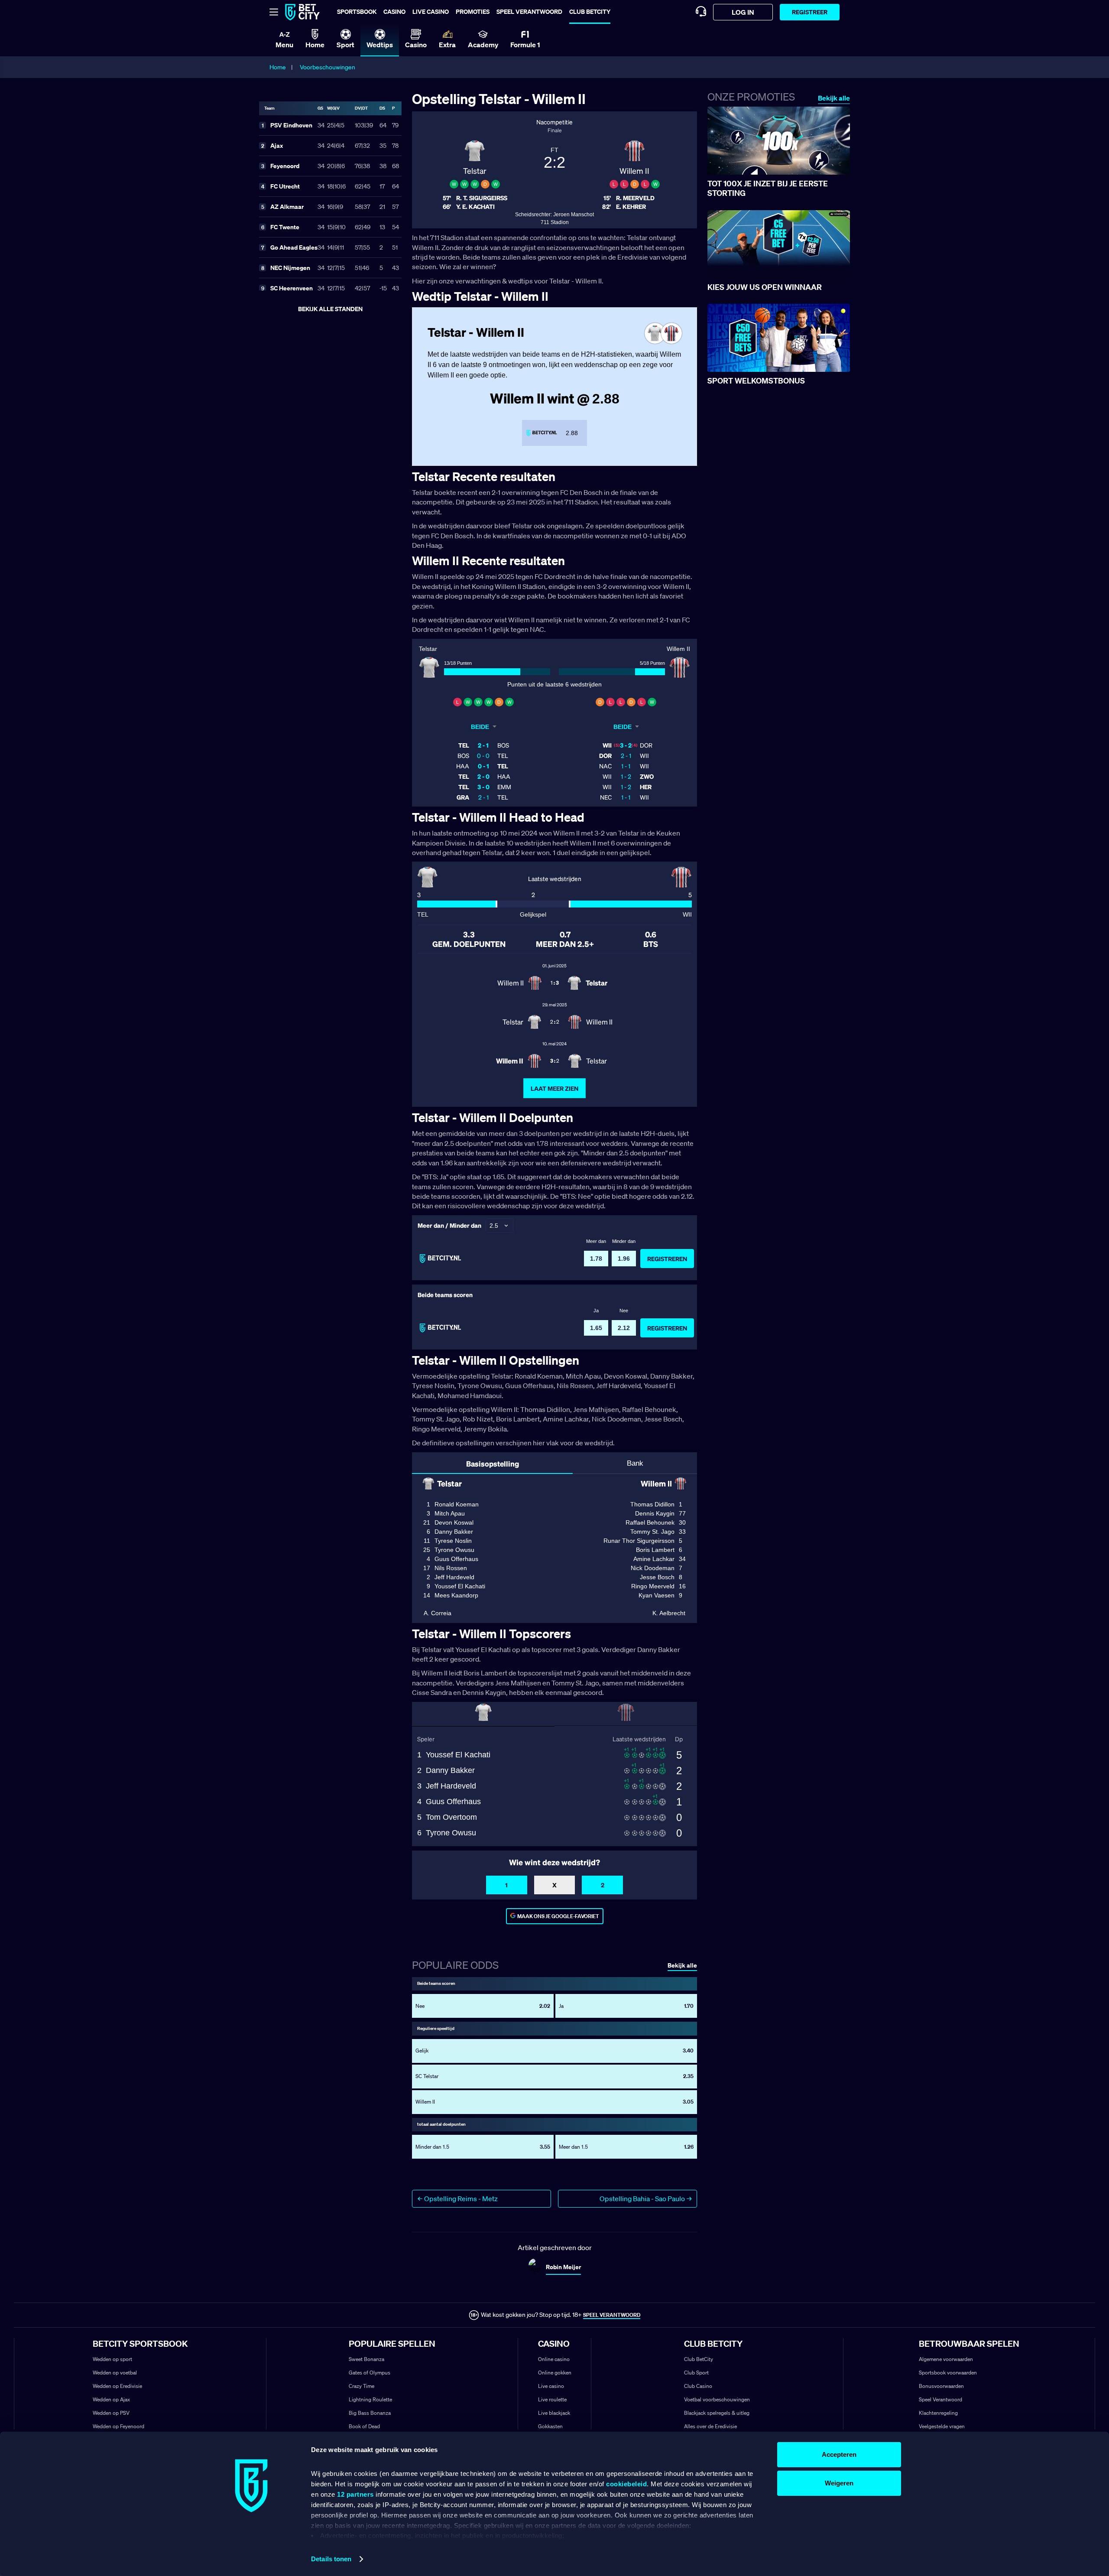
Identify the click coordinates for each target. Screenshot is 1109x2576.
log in (743, 12)
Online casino (554, 2359)
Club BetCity (590, 11)
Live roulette (552, 2399)
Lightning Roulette (370, 2399)
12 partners (355, 2494)
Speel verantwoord (529, 11)
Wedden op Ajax (111, 2399)
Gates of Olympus (370, 2373)
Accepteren (839, 2454)
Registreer (810, 12)
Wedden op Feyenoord (118, 2426)
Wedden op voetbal (115, 2373)
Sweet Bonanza (366, 2359)
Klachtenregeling (938, 2413)
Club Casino (698, 2386)
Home (278, 67)
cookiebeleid (626, 2484)
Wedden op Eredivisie (117, 2386)
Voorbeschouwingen (328, 67)
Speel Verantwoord (940, 2399)
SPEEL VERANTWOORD (612, 2315)
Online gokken (555, 2373)
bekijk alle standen (330, 309)
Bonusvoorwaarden (941, 2386)
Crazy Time (362, 2386)
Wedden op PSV (111, 2413)
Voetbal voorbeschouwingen (717, 2399)
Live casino (431, 11)
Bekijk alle (834, 98)
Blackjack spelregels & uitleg (717, 2413)
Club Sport (696, 2373)
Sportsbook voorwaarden (948, 2373)
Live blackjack (554, 2413)
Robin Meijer (563, 2267)
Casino (394, 11)
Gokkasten (550, 2426)
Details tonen (331, 2559)
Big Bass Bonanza (370, 2413)
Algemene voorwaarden (946, 2359)
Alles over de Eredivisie (710, 2426)
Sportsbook (357, 11)
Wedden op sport (112, 2359)
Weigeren (839, 2483)
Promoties (473, 11)
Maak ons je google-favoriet (558, 1916)
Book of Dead (364, 2426)
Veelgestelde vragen (942, 2426)
